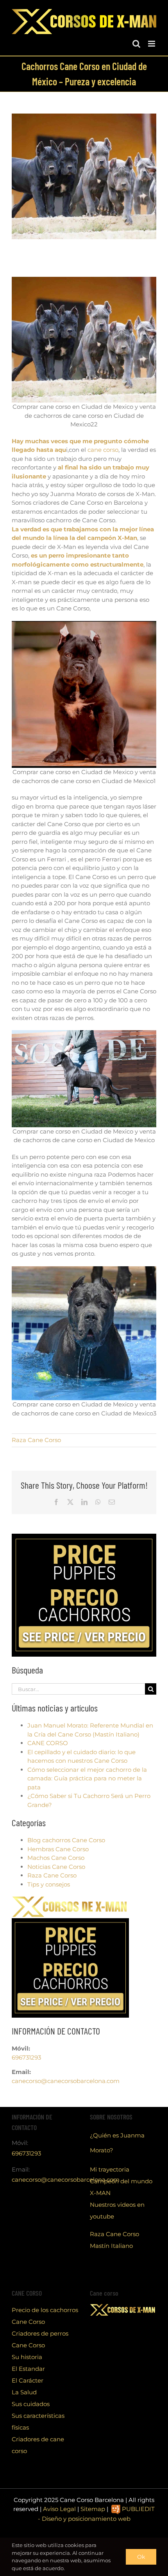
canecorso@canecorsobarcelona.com (66, 2081)
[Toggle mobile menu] (152, 44)
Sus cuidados (31, 2404)
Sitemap (93, 2509)
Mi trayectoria (110, 2169)
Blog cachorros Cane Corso (66, 1840)
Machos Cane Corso (56, 1858)
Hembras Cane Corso (58, 1849)
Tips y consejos (49, 1884)
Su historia (27, 2357)
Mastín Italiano (111, 2246)
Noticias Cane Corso (56, 1867)
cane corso (103, 450)
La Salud (24, 2392)
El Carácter (28, 2380)
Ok (141, 2557)
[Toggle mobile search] (136, 44)
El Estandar (28, 2369)
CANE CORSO (48, 1743)
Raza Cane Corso (36, 1440)
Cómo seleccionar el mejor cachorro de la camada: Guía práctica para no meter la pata (87, 1778)
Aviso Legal (59, 2509)
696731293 (26, 2057)
